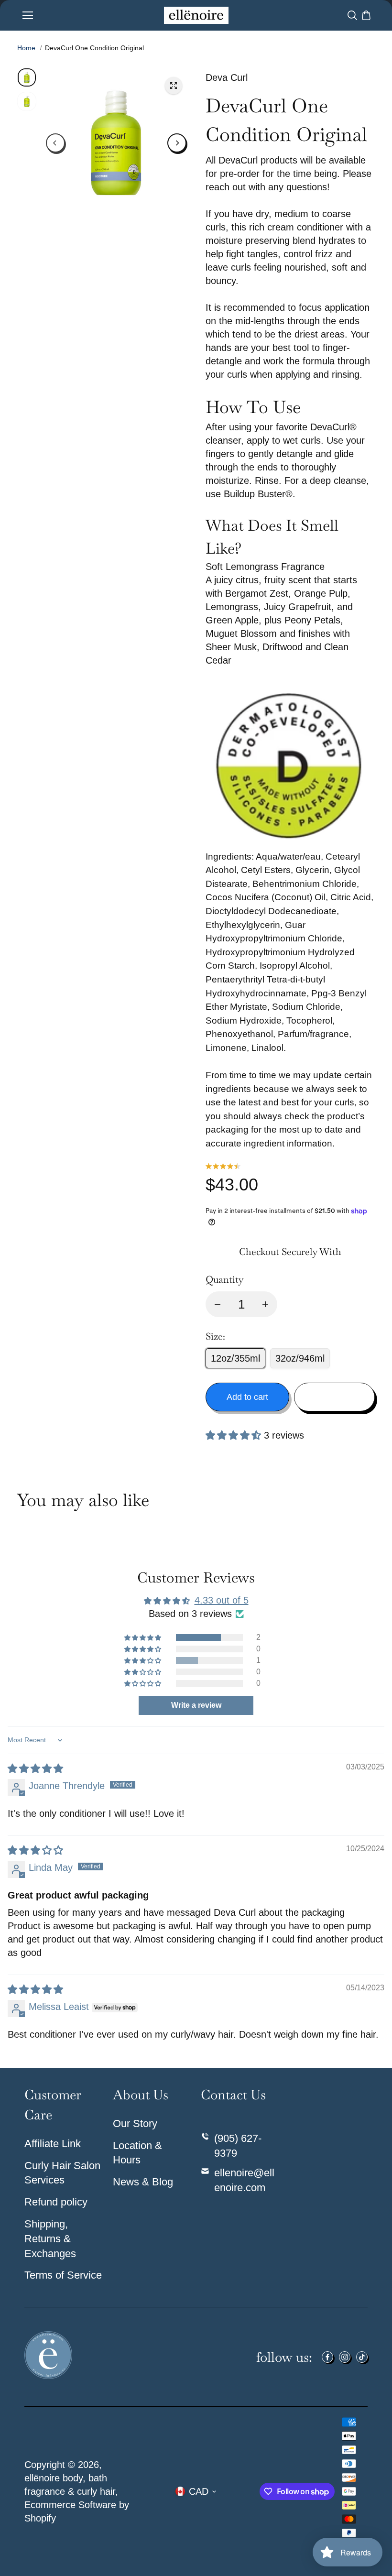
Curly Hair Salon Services (62, 2173)
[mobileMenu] (28, 15)
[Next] (177, 143)
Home (26, 48)
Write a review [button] (196, 1705)
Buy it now (334, 1397)
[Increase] (265, 1304)
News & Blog (143, 2182)
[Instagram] (345, 2357)
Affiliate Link (53, 2144)
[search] (352, 15)
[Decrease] (218, 1304)
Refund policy (56, 2202)
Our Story (135, 2123)
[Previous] (55, 143)
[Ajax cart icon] (366, 15)
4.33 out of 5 (222, 1600)
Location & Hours (137, 2153)
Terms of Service (63, 2275)
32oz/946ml (300, 1358)
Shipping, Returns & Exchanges (50, 2239)
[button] (235, 1435)
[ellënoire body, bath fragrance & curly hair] (196, 15)
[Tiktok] (362, 2357)
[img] (35, 1768)
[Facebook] (327, 2357)
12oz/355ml (235, 1358)
